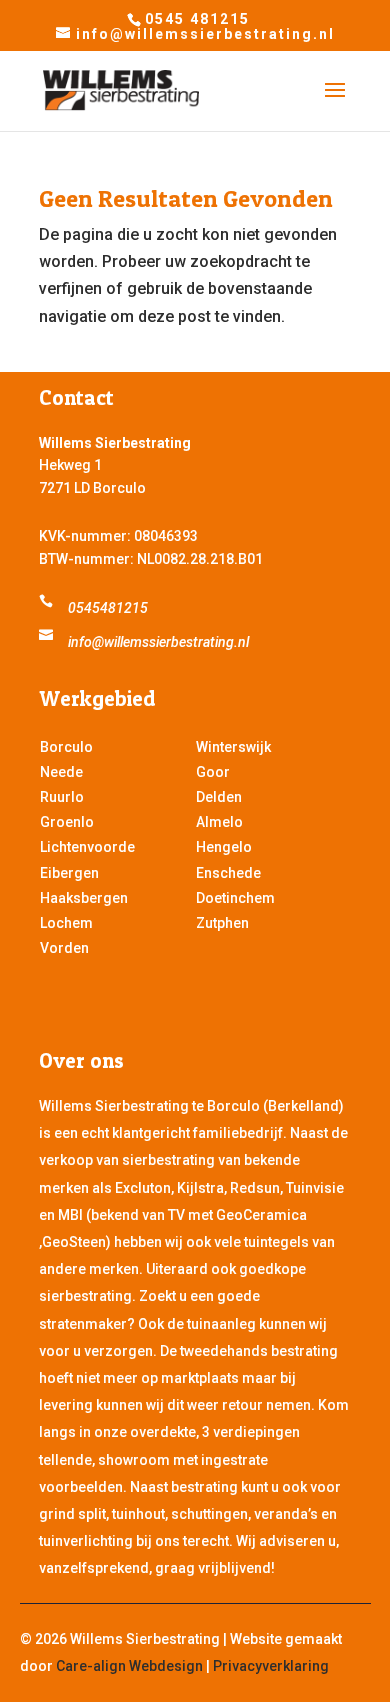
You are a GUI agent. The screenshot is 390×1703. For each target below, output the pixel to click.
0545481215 (108, 608)
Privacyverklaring (271, 1666)
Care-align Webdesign (129, 1666)
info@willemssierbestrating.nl (158, 642)
